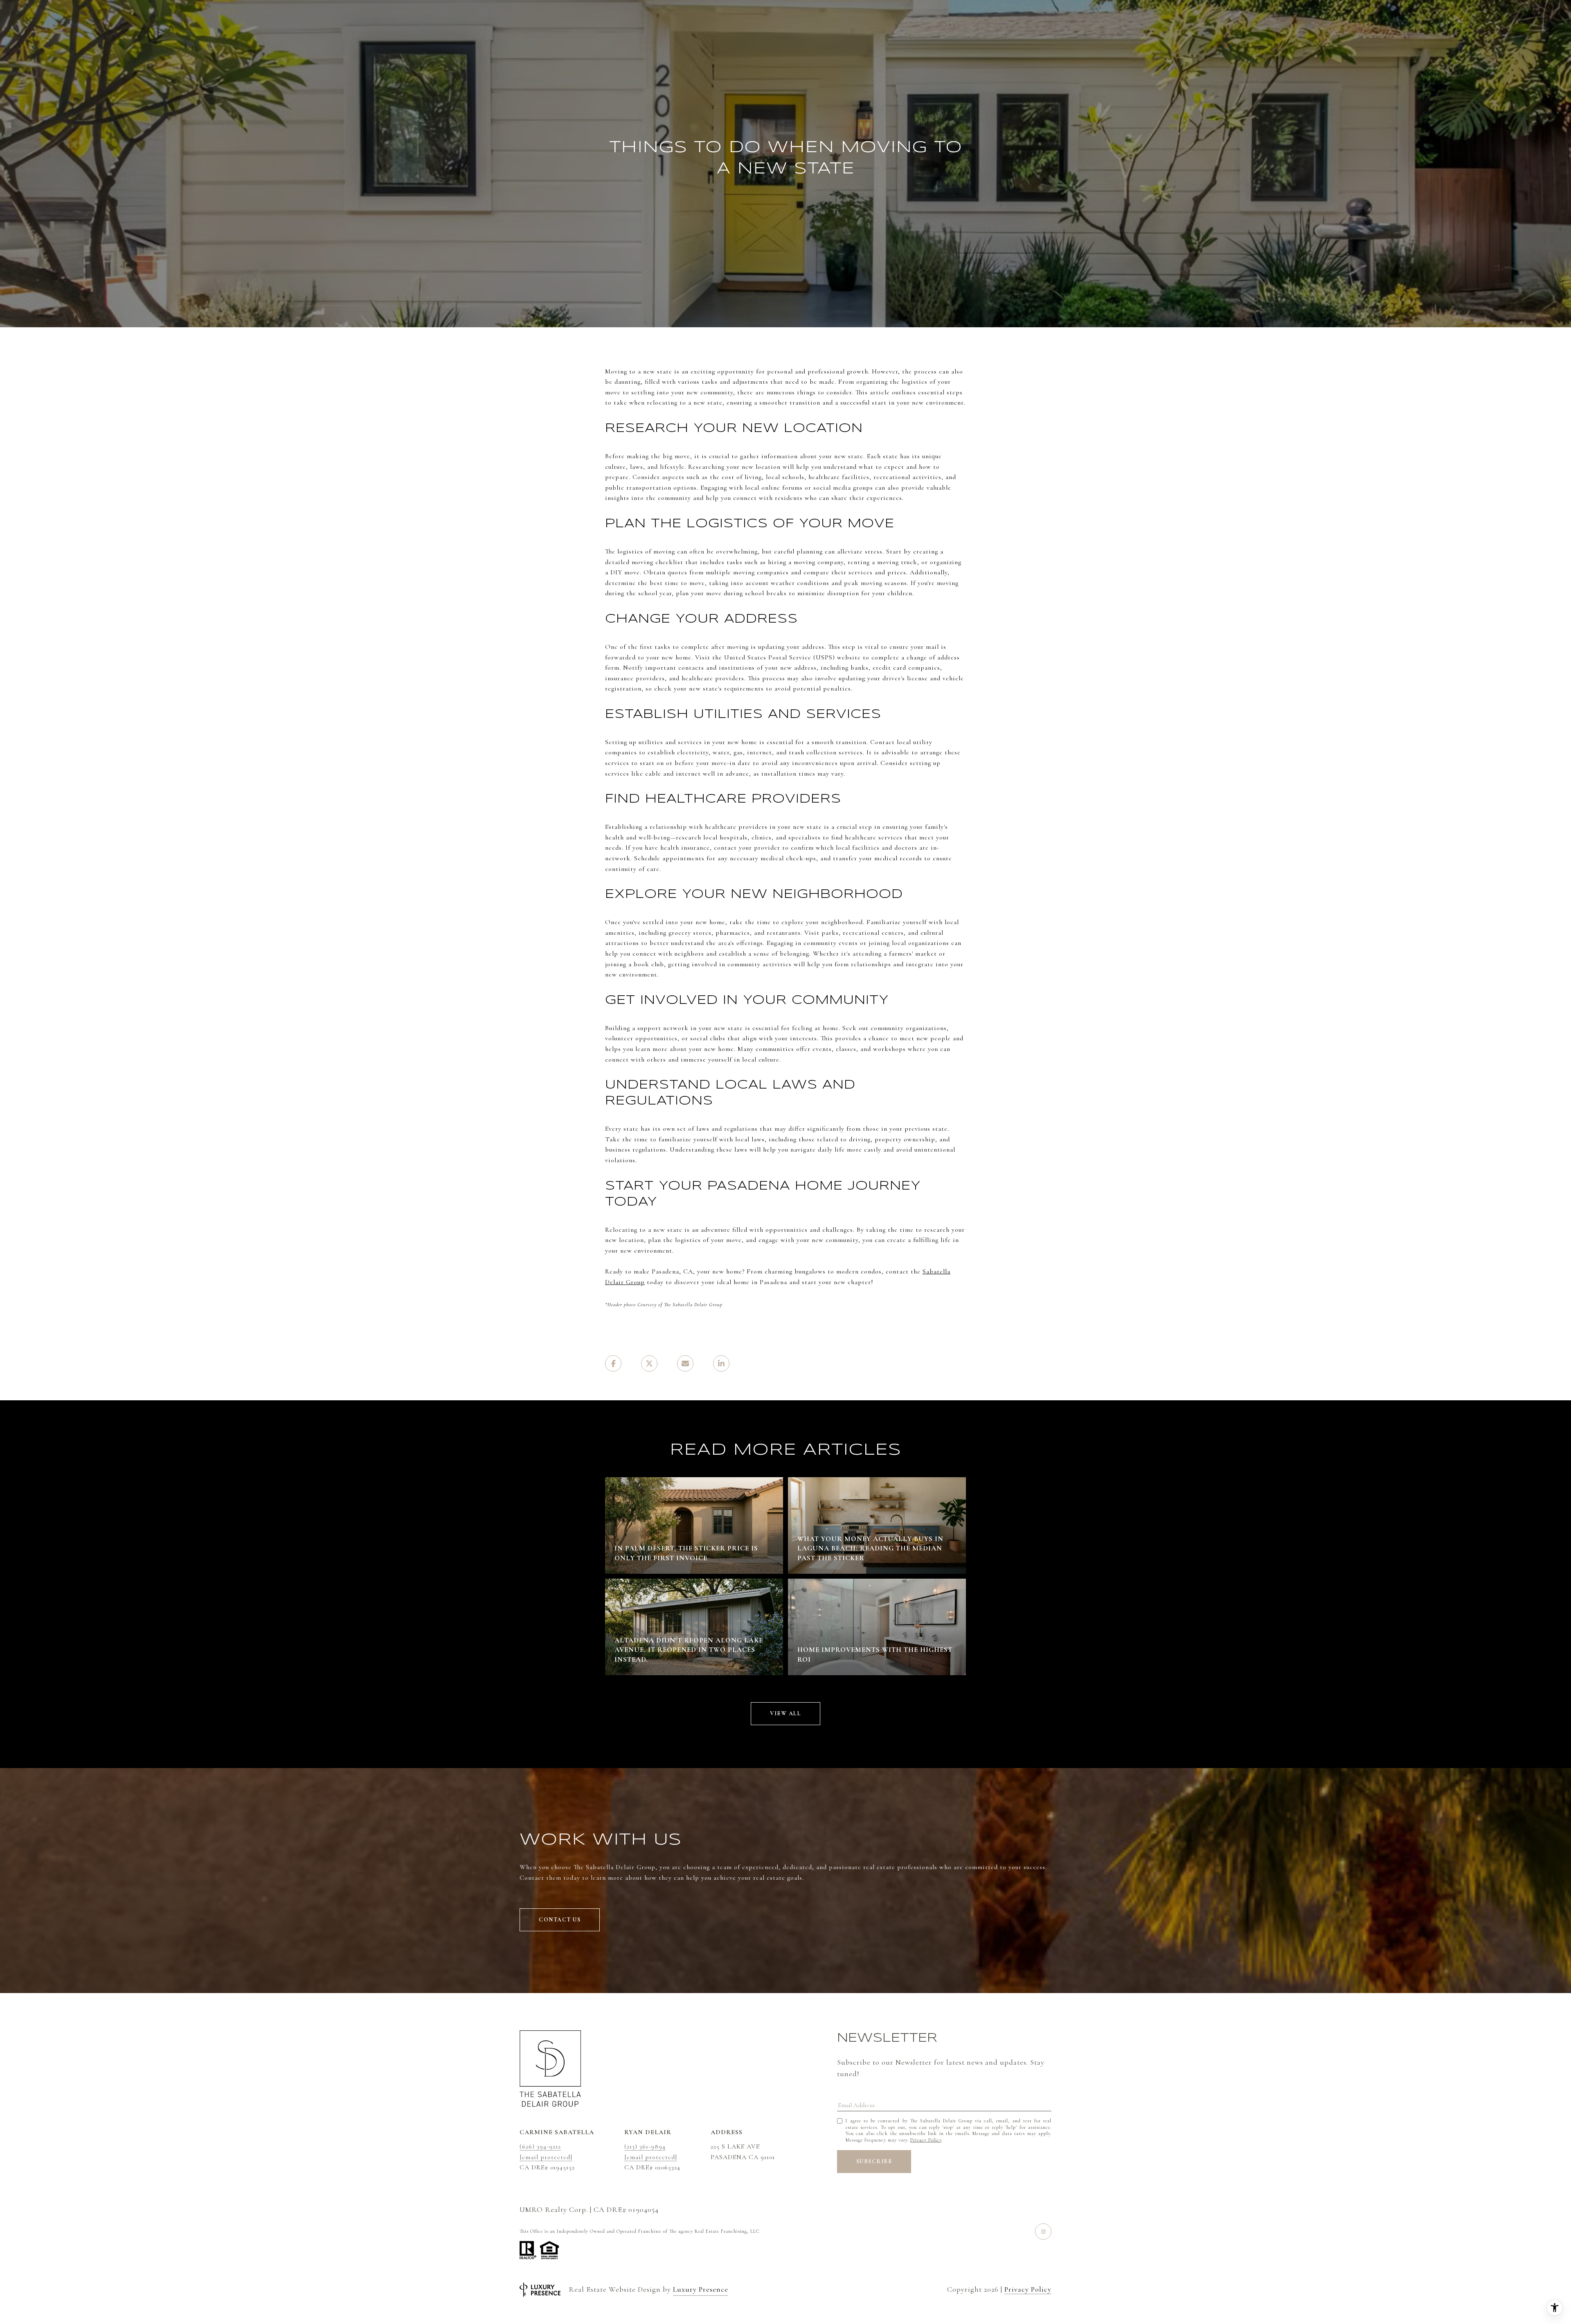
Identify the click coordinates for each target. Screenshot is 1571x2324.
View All (785, 1713)
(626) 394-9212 (540, 2146)
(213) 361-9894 (645, 2146)
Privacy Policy (926, 2140)
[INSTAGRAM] (1043, 2232)
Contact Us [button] (560, 1920)
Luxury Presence (701, 2289)
